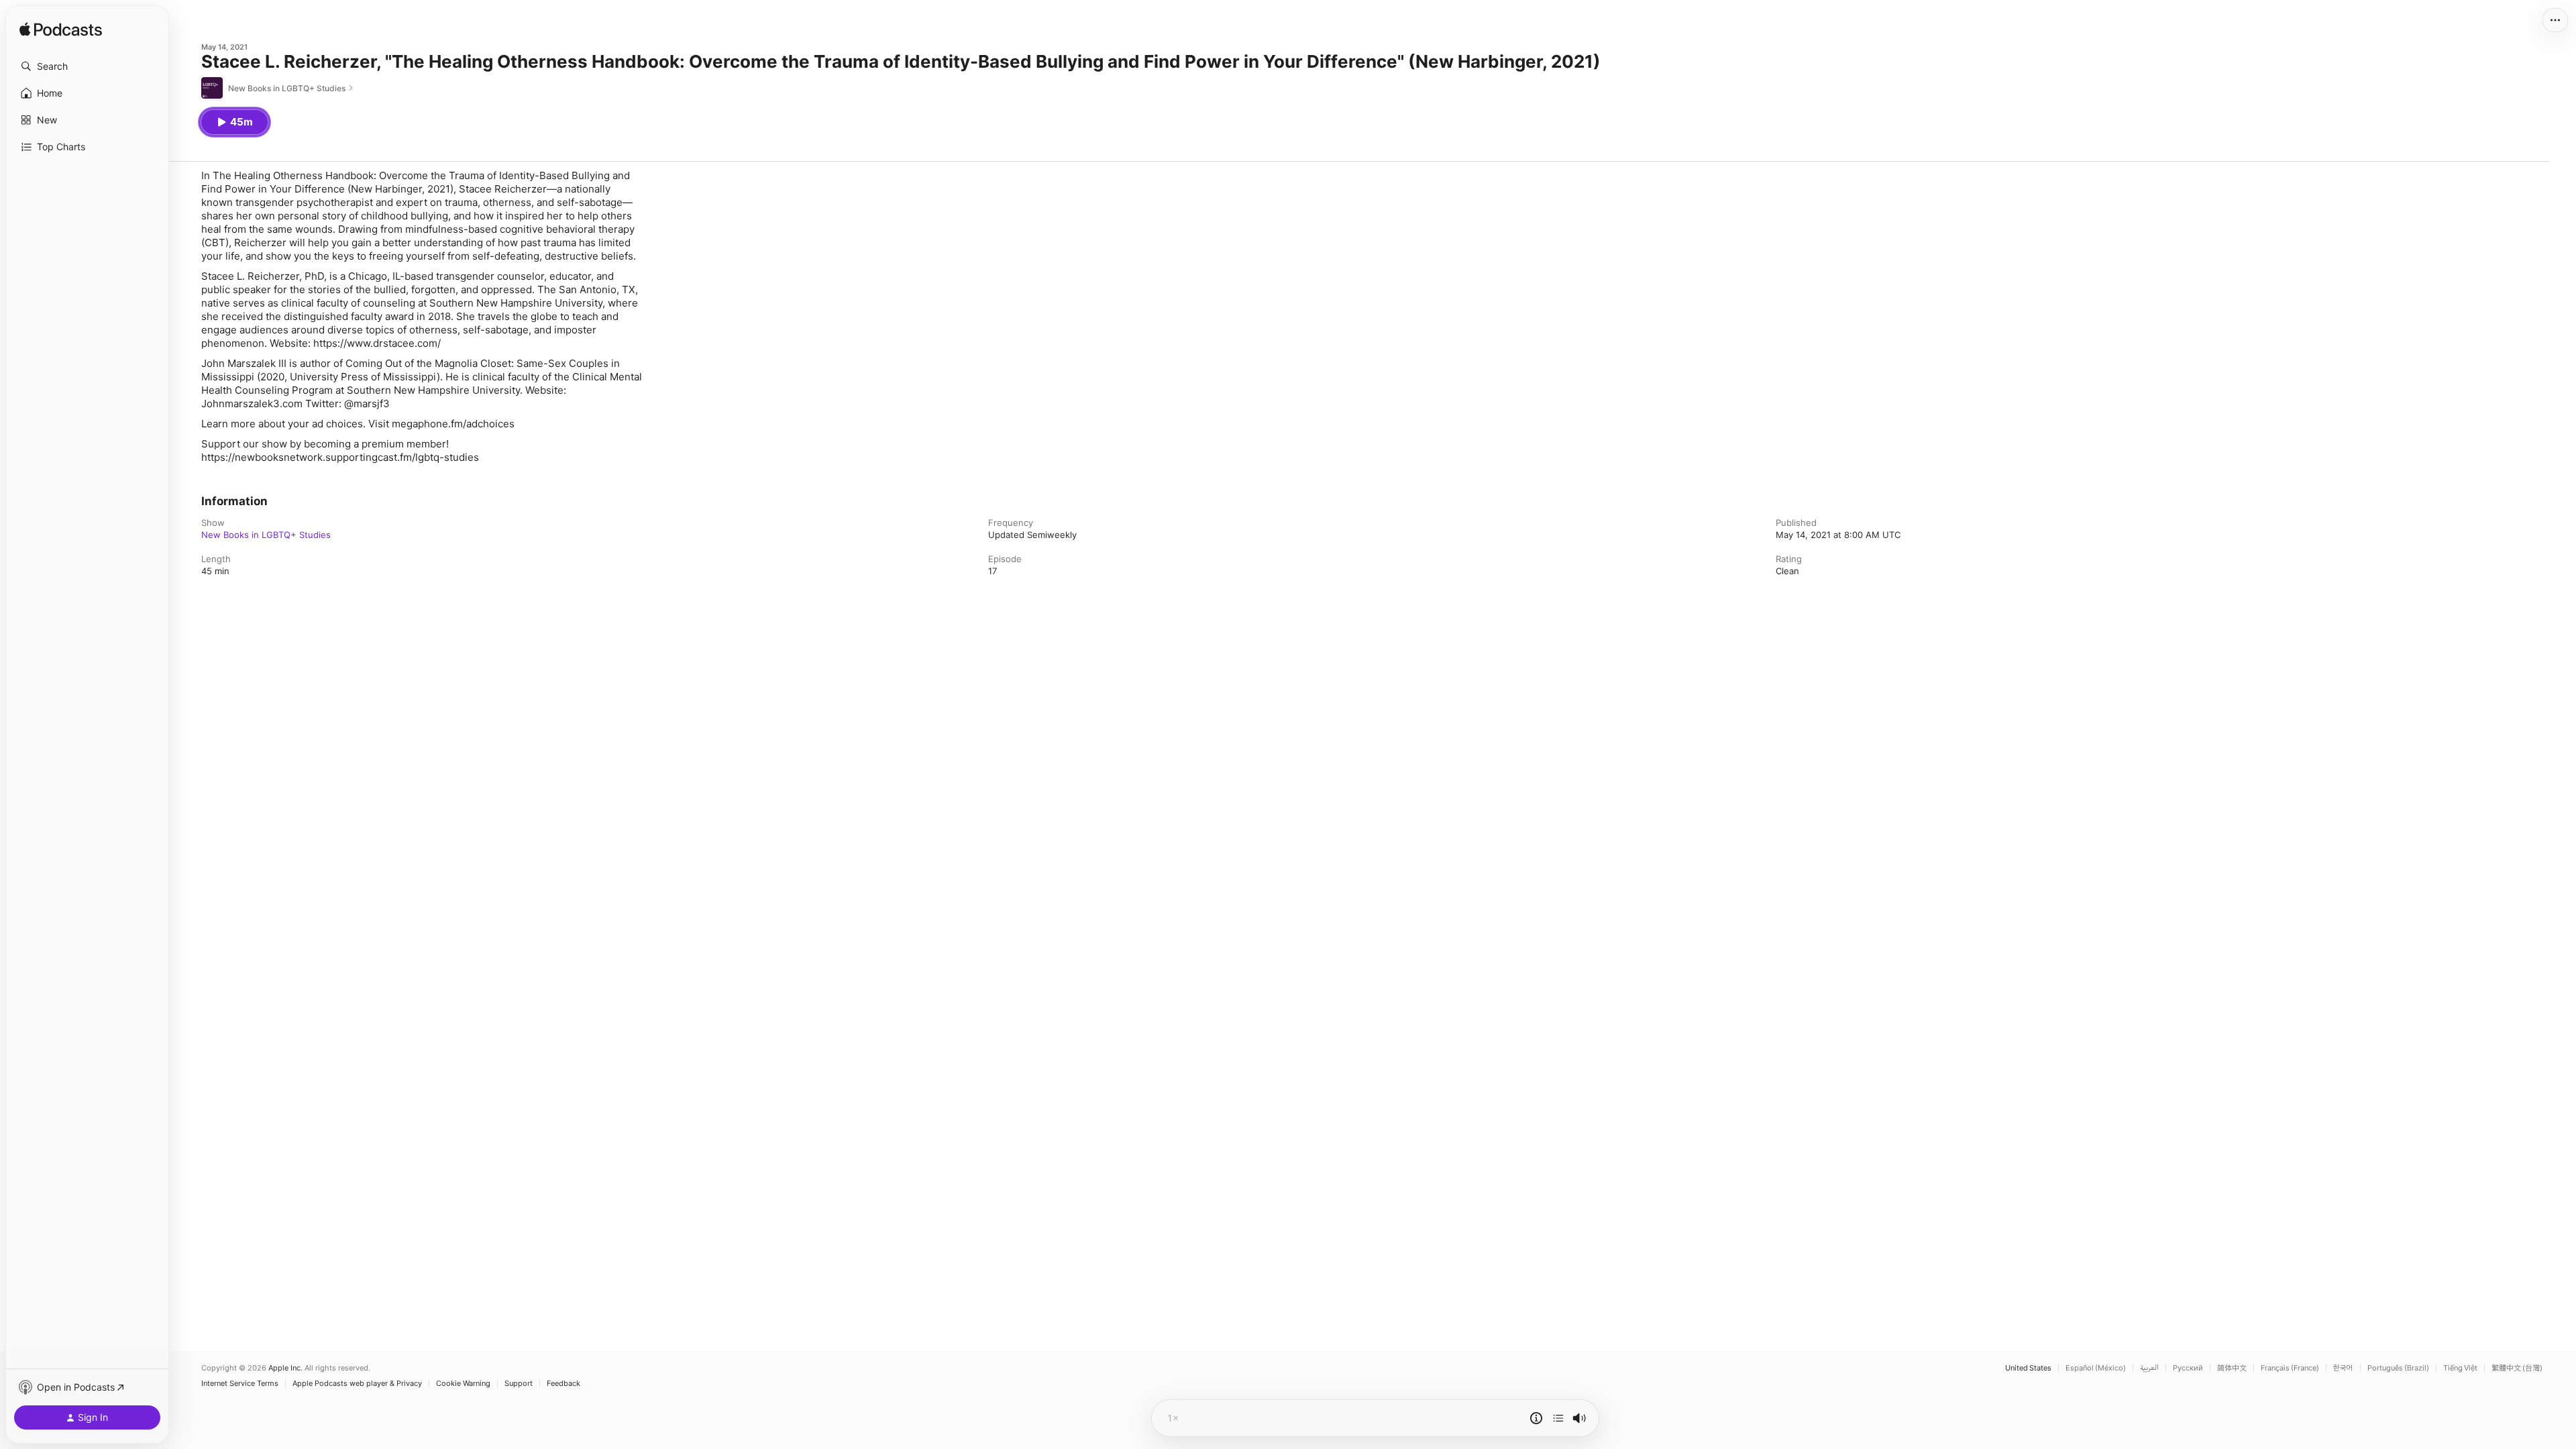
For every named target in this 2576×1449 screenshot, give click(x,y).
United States (2028, 1368)
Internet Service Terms (240, 1384)
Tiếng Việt (2460, 1368)
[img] (61, 30)
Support (519, 1384)
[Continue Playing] (1558, 1418)
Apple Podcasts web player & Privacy (357, 1384)
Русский (2188, 1368)
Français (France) (2290, 1368)
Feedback (563, 1384)
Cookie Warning (463, 1384)
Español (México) (2096, 1368)
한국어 (2343, 1368)
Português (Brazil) (2398, 1368)
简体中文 (2232, 1368)
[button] (87, 66)
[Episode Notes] (1536, 1418)
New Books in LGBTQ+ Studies (266, 535)
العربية (2149, 1368)
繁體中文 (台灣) (2517, 1368)
